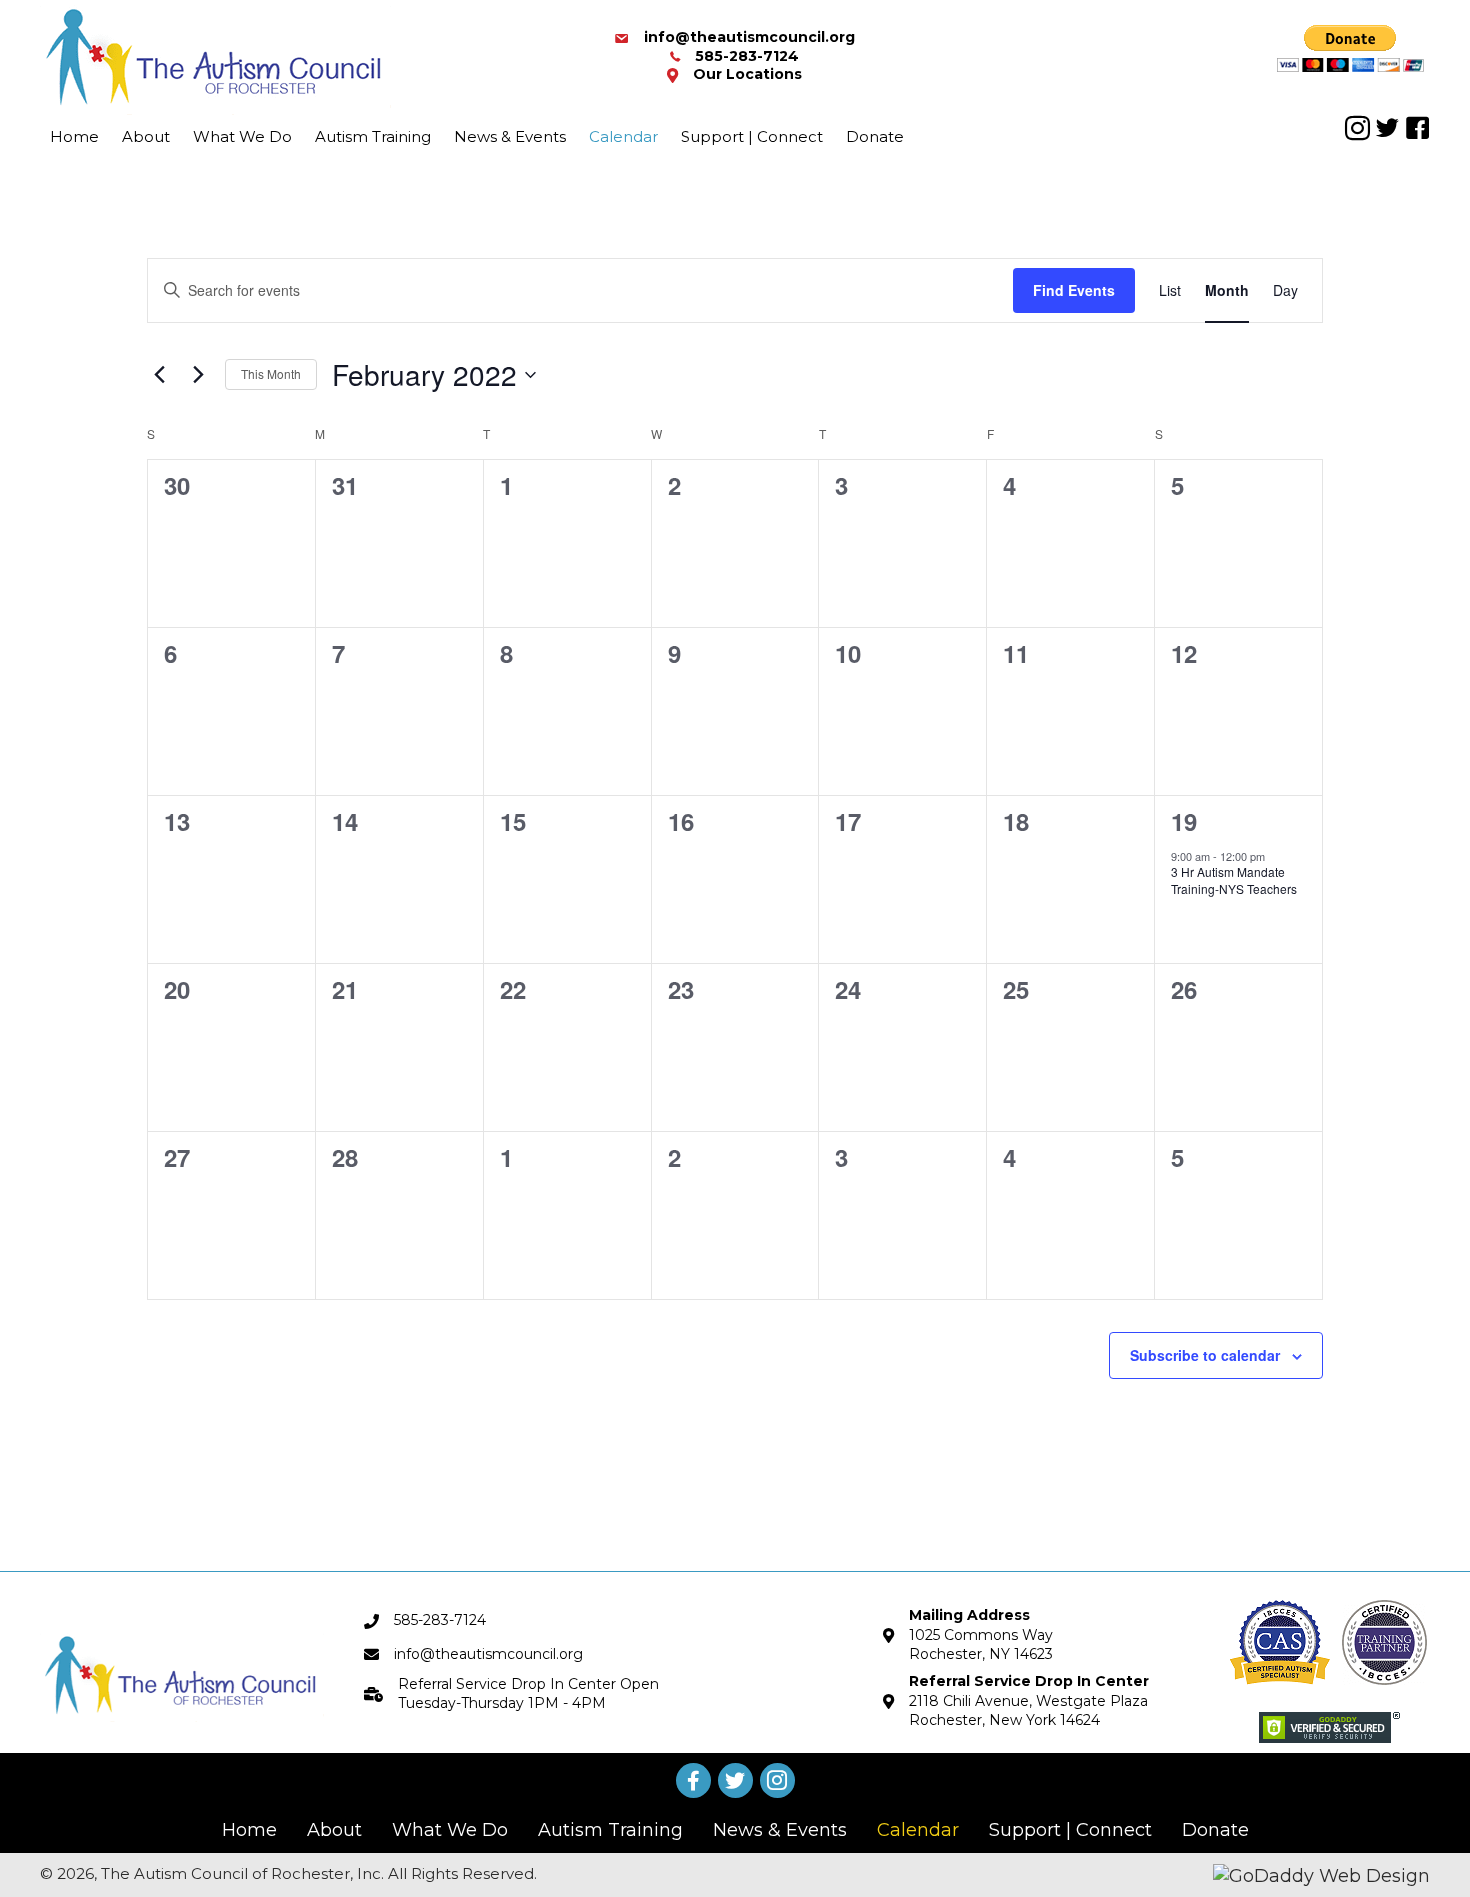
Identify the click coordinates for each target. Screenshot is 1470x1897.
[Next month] (198, 375)
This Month (271, 373)
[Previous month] (159, 375)
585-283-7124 (747, 56)
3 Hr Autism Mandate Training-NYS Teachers (1234, 880)
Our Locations (747, 74)
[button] (1357, 128)
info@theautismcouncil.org (749, 37)
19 (1184, 821)
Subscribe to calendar (1205, 1355)
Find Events (1074, 290)
